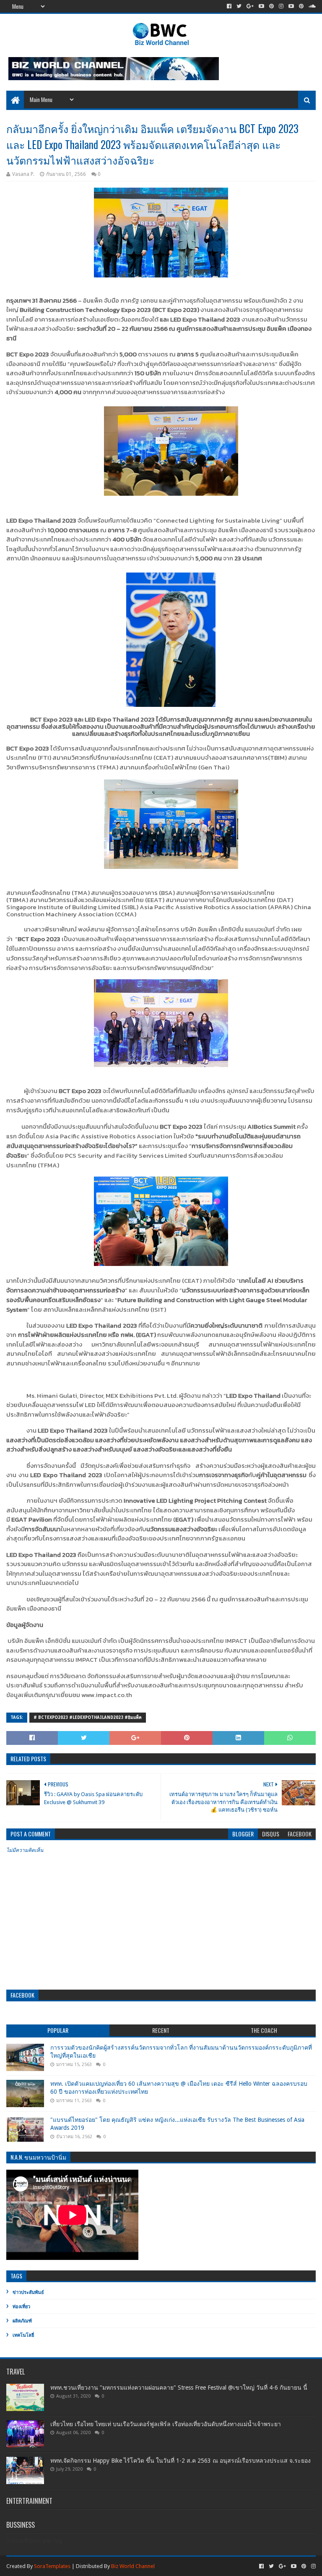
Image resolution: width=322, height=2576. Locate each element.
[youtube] (261, 6)
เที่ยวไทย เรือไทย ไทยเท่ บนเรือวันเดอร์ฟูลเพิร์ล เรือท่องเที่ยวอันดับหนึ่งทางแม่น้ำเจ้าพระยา (166, 2424)
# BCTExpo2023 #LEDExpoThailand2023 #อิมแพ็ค (88, 1717)
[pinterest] (271, 6)
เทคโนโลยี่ (23, 2335)
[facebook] (229, 6)
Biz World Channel (133, 2566)
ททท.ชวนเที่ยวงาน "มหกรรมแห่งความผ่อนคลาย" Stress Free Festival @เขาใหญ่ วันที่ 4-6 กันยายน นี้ (179, 2388)
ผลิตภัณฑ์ (22, 2321)
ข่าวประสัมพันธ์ (28, 2292)
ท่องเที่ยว (21, 2307)
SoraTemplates (52, 2566)
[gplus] (250, 6)
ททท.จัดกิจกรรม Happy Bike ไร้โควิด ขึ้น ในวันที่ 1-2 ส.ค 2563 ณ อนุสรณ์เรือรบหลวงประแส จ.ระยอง (180, 2461)
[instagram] (281, 6)
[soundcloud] (311, 6)
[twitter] (239, 6)
